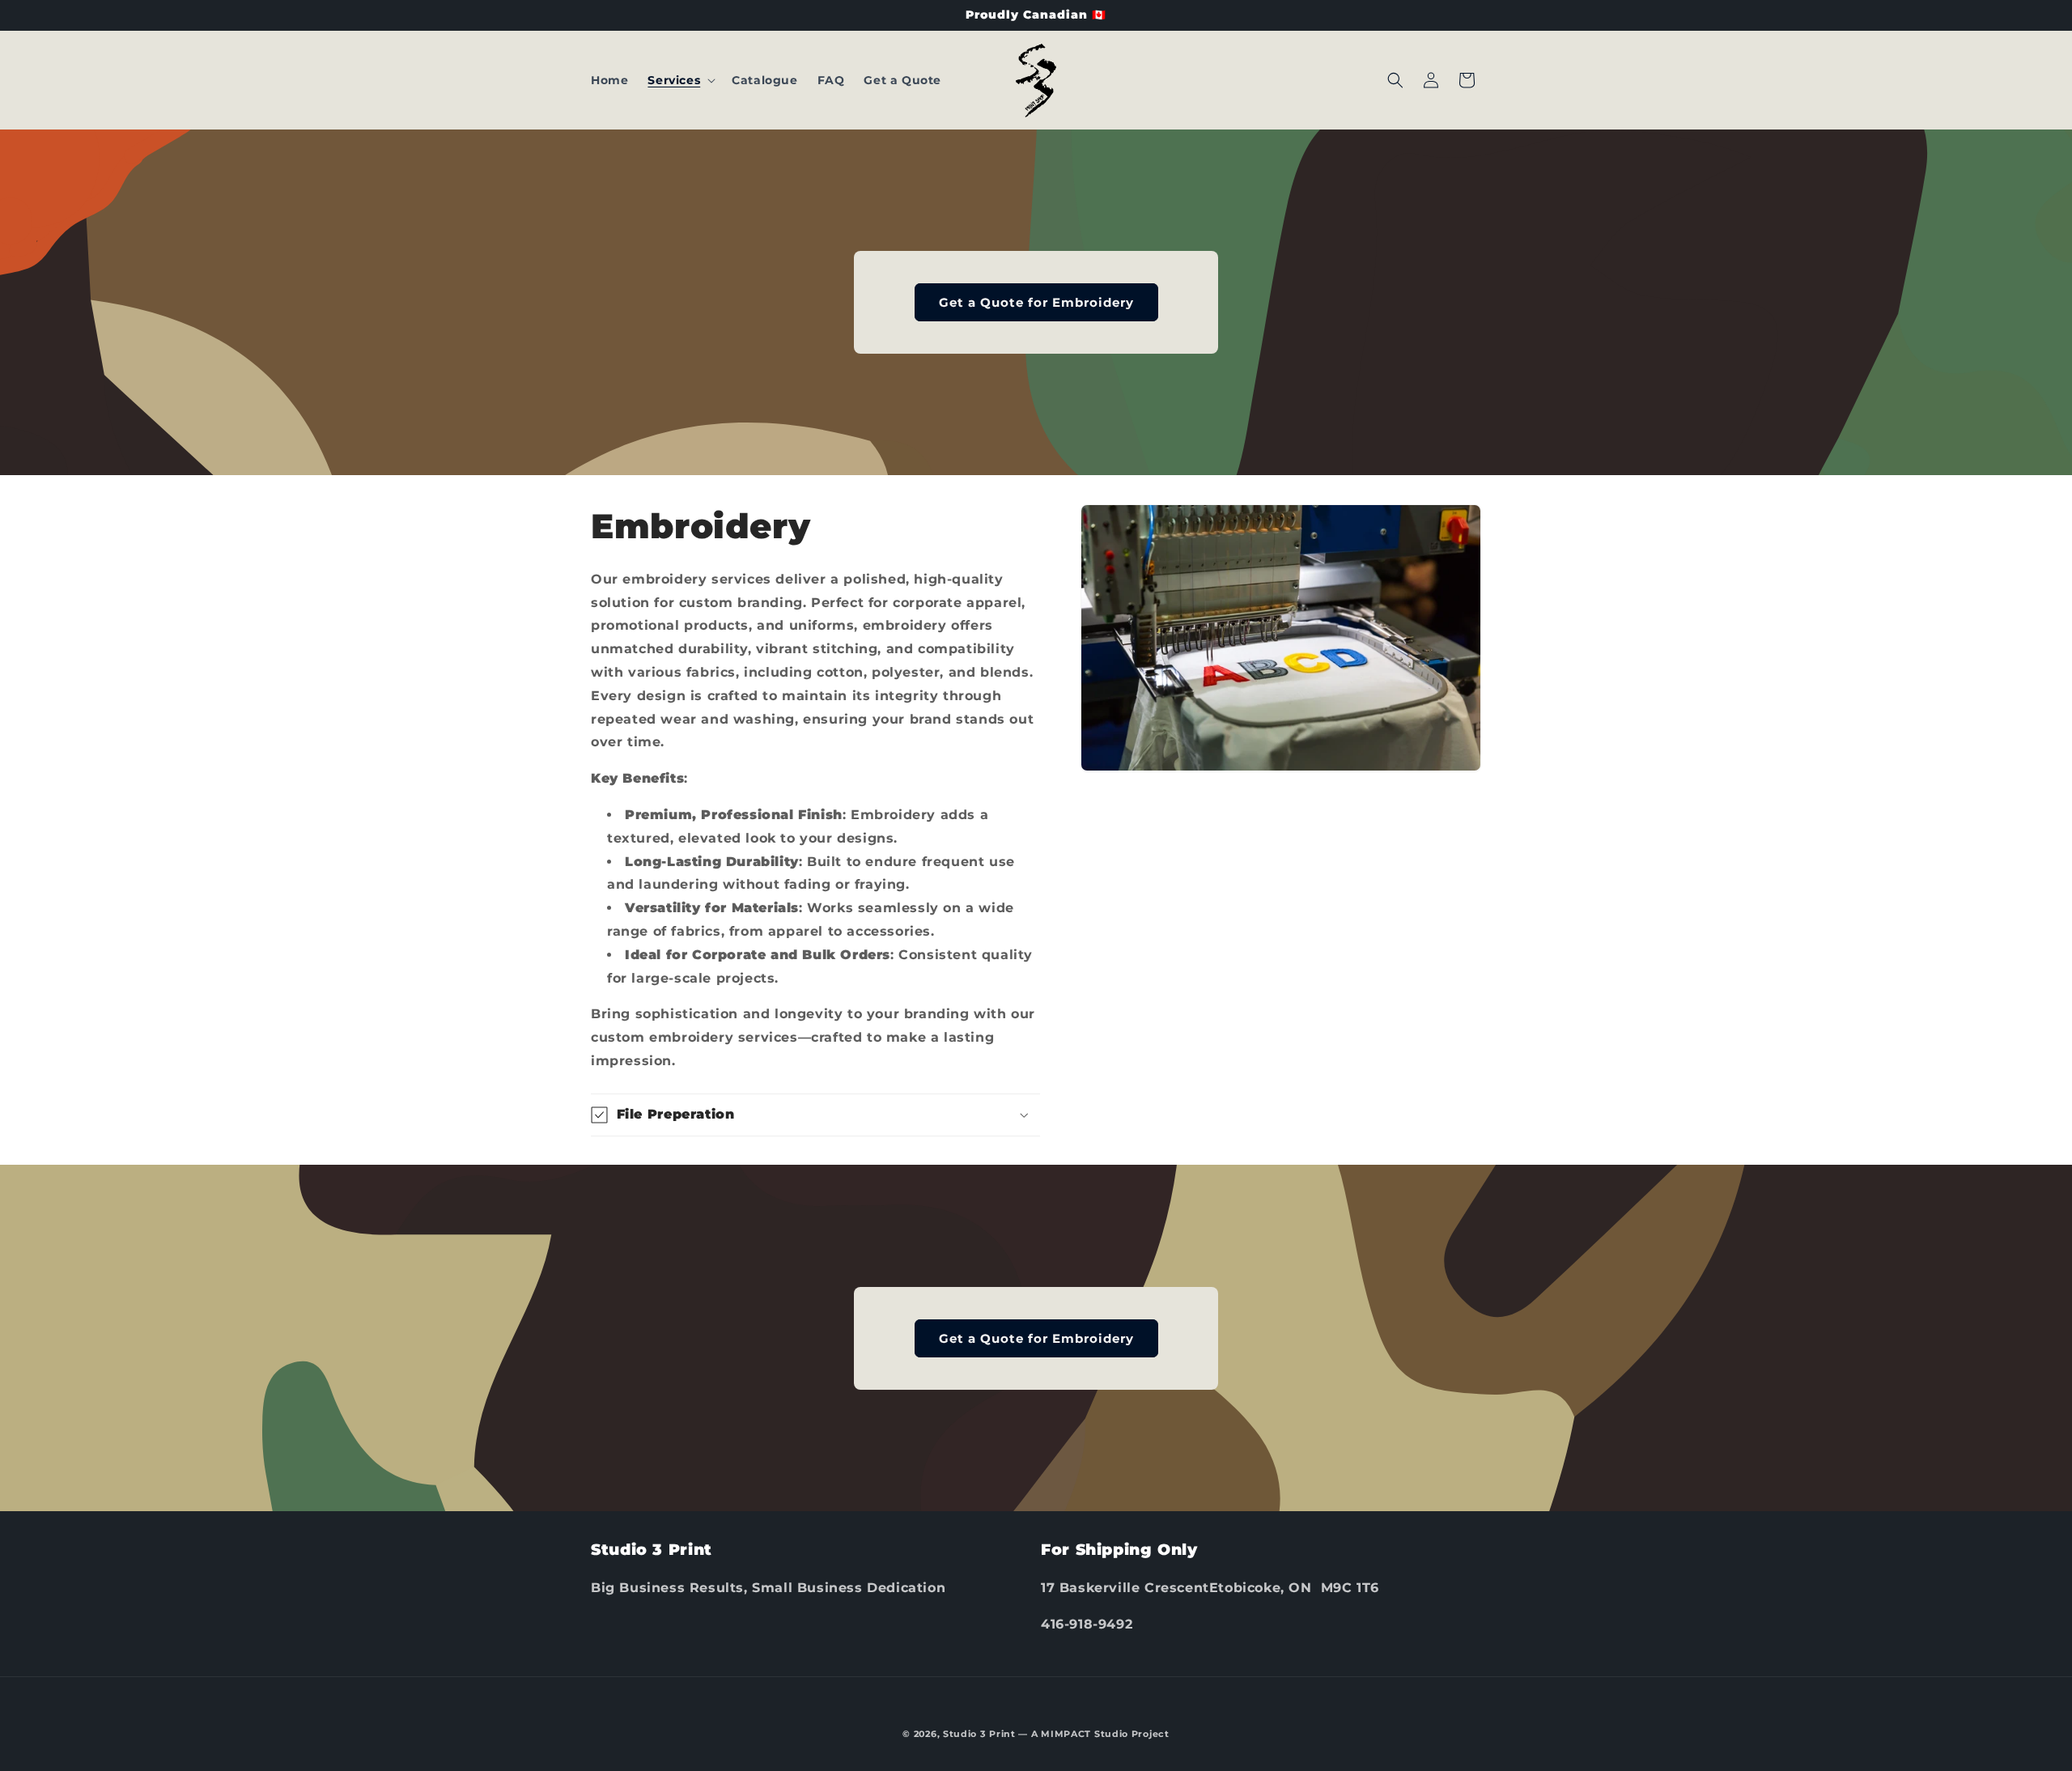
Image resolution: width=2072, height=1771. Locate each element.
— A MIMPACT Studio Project (1093, 1734)
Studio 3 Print (979, 1734)
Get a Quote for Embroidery (1036, 302)
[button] (680, 80)
